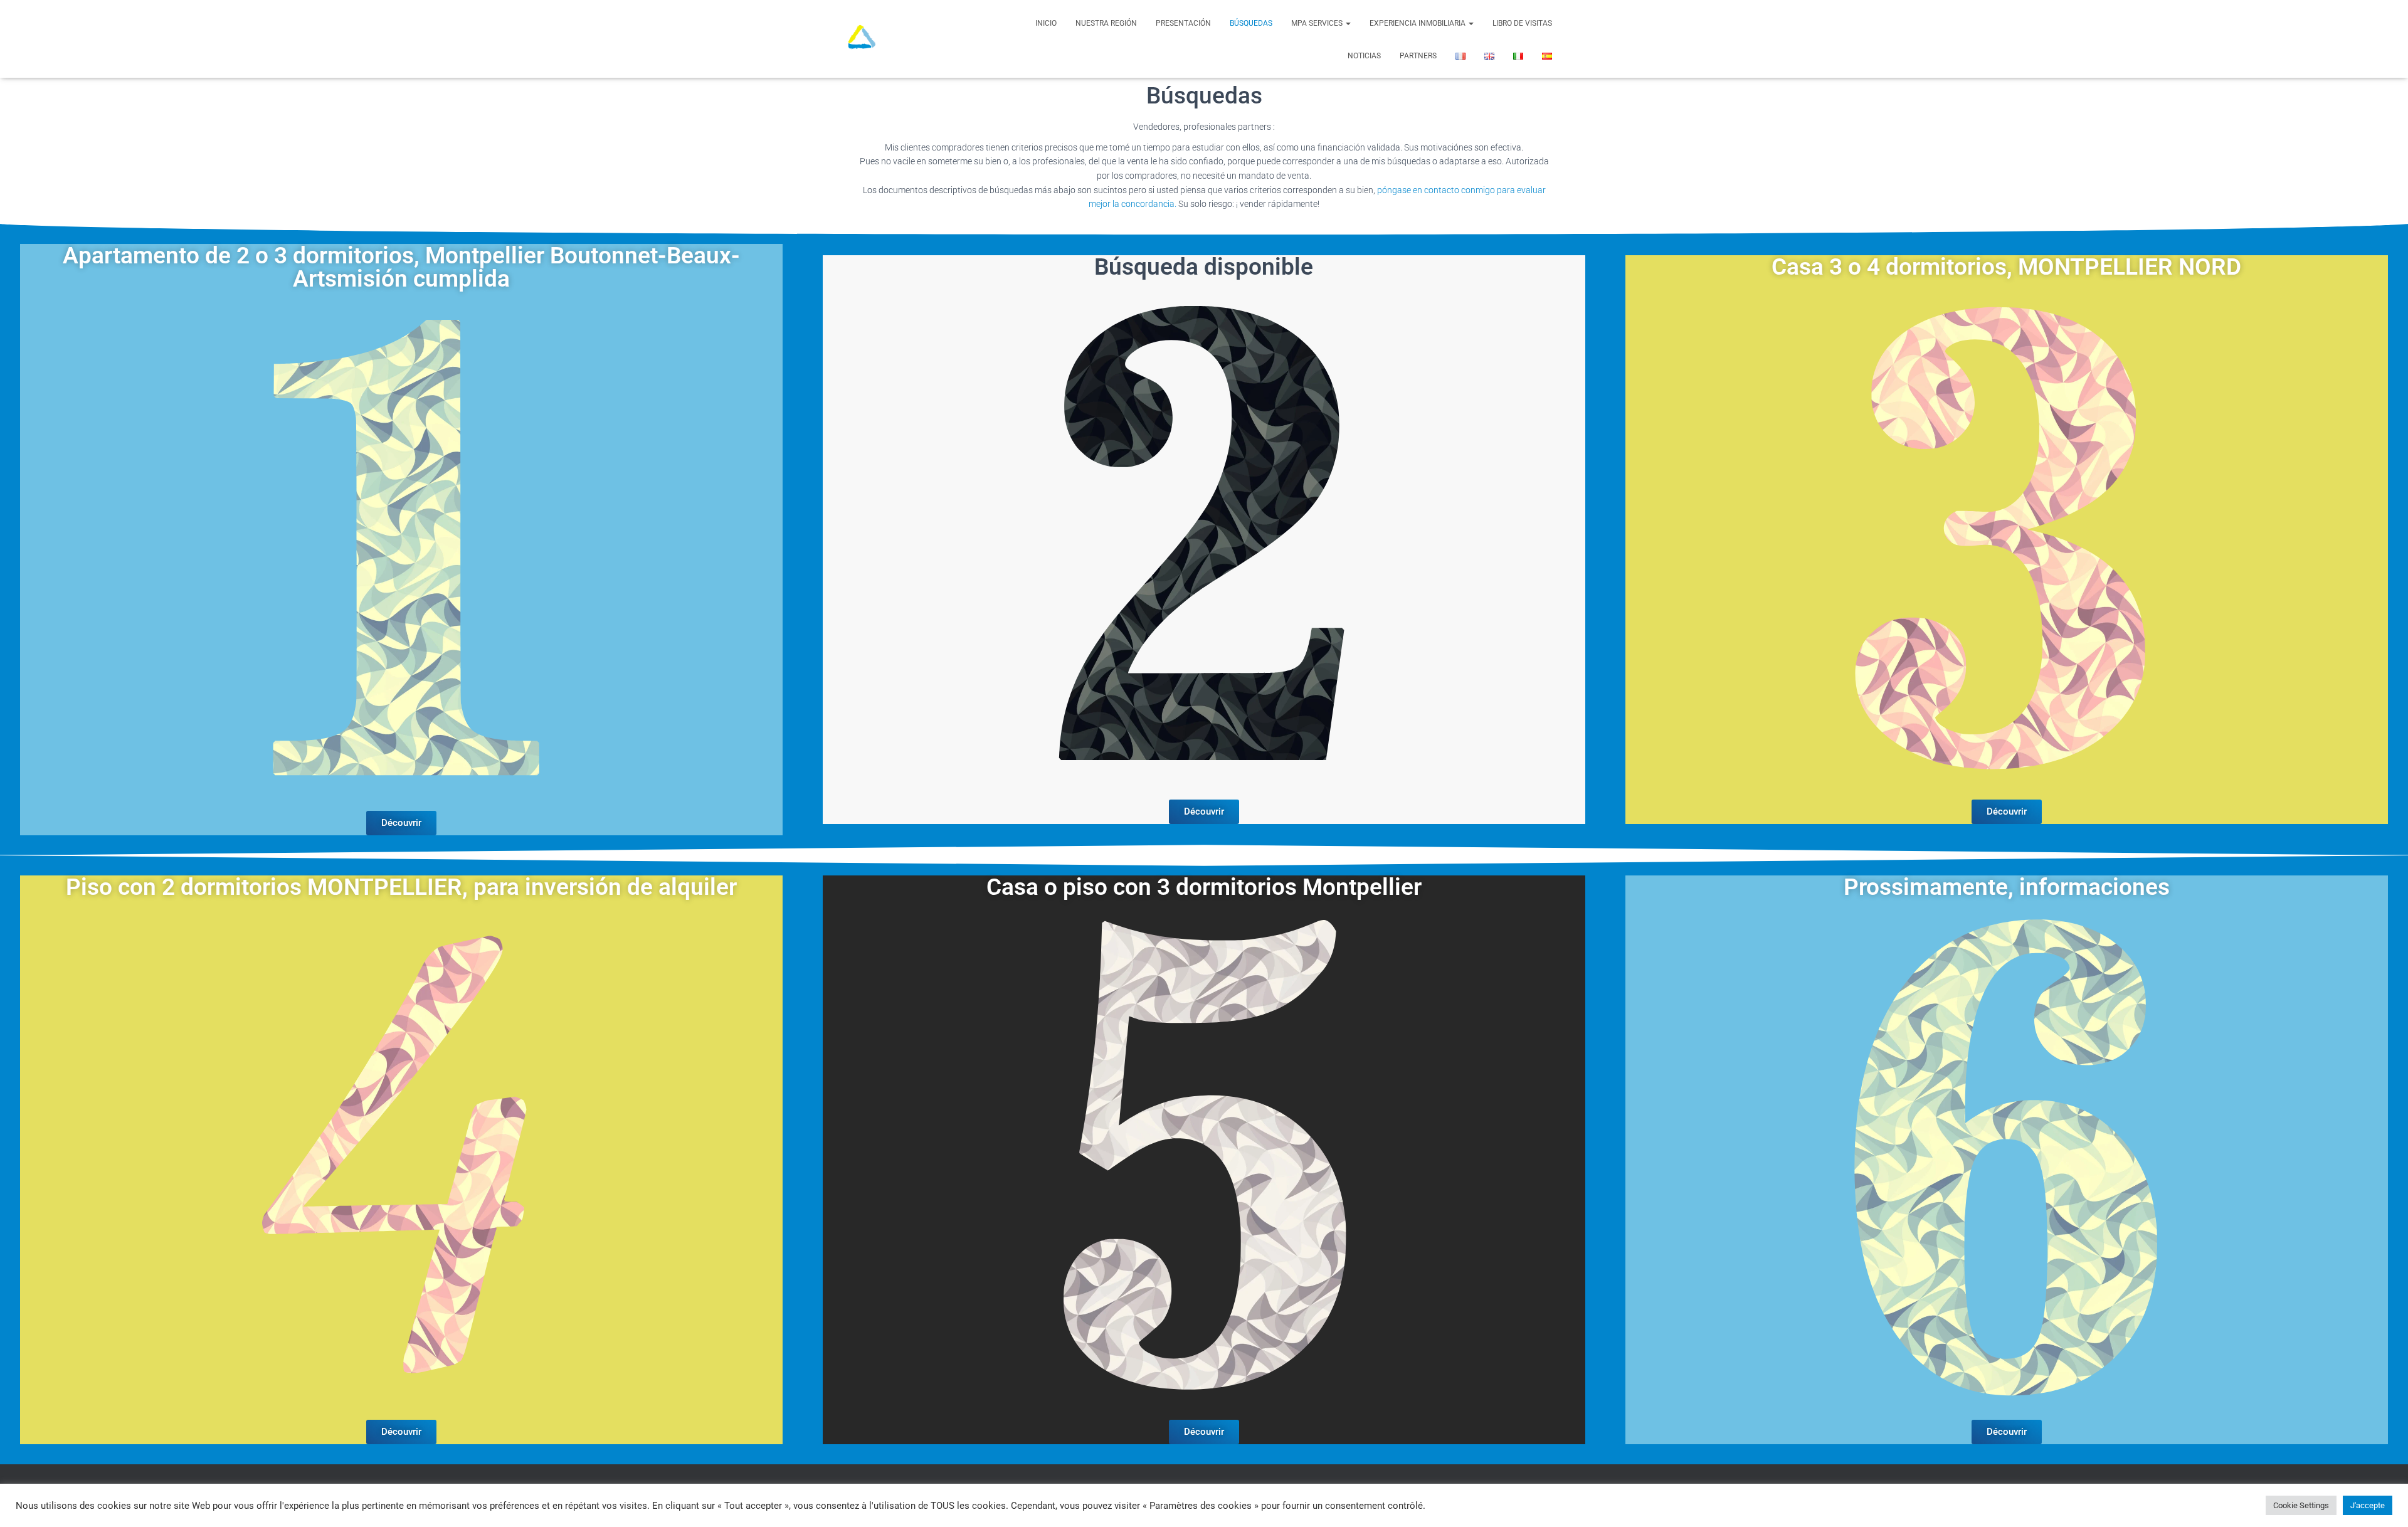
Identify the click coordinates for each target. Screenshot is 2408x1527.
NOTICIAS (1364, 56)
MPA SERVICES (1318, 23)
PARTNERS (1418, 56)
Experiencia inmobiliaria (1418, 23)
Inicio (1046, 23)
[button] (1348, 23)
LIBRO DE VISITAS (1522, 23)
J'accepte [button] (2368, 1505)
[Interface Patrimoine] (862, 39)
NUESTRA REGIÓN (1106, 23)
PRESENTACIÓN (1183, 23)
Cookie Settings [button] (2301, 1505)
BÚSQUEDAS (1251, 23)
